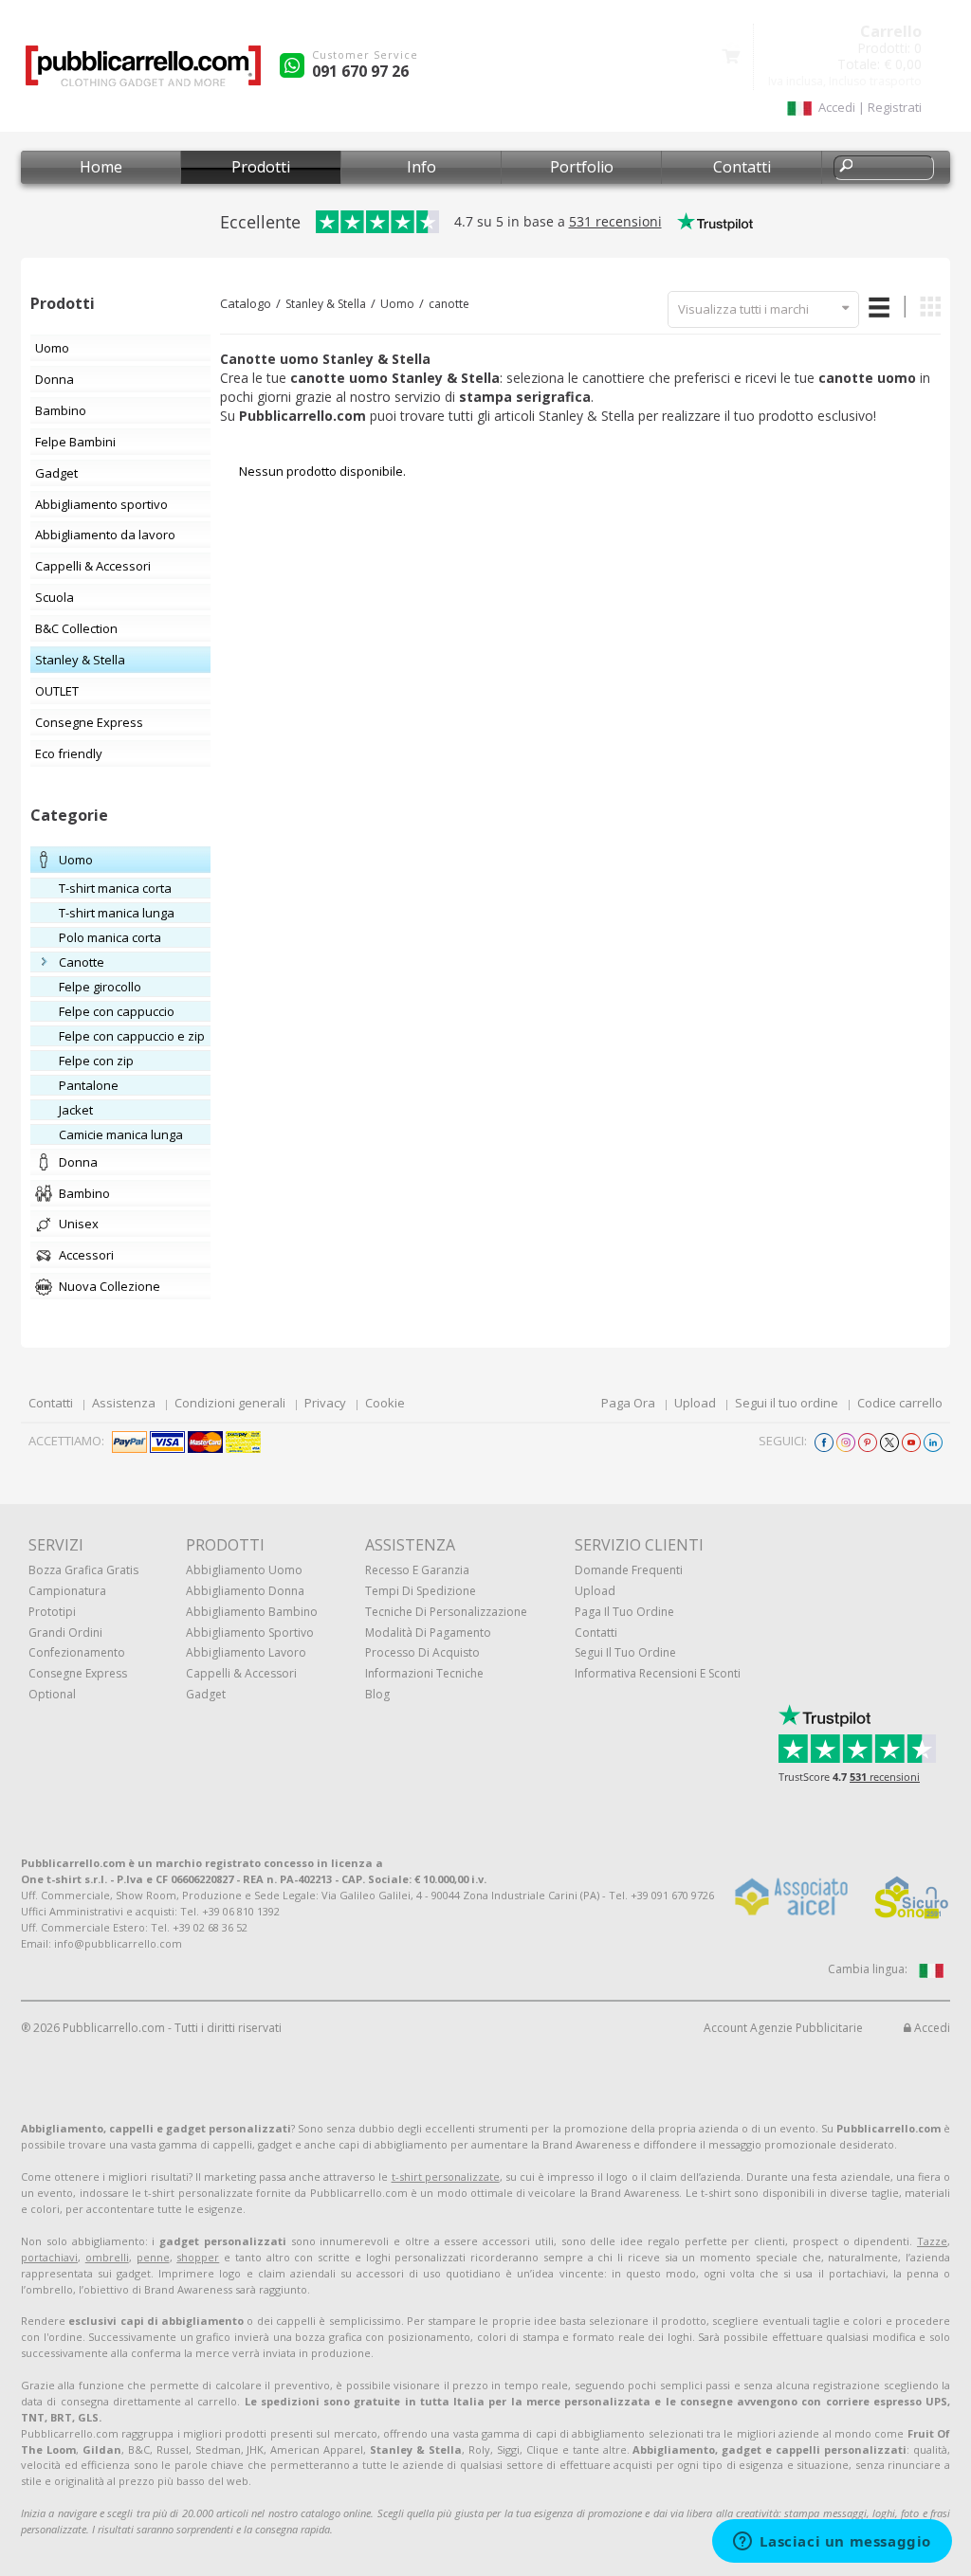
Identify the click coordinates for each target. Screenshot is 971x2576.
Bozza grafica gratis (83, 1570)
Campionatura (67, 1591)
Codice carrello (900, 1403)
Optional (52, 1694)
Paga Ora (628, 1403)
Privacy (325, 1403)
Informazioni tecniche (424, 1673)
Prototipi (52, 1612)
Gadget (206, 1694)
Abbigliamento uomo (244, 1570)
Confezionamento (77, 1652)
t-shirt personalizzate (446, 2177)
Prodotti (261, 167)
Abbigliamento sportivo (250, 1633)
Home (101, 167)
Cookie (385, 1403)
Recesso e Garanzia (417, 1570)
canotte (449, 304)
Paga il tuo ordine (624, 1612)
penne (153, 2257)
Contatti (742, 167)
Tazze (932, 2241)
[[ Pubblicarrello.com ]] (143, 73)
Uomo (397, 304)
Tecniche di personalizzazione (446, 1612)
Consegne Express (78, 1673)
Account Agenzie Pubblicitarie (783, 2028)
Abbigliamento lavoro (246, 1652)
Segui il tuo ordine (787, 1403)
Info (421, 167)
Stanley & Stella (326, 304)
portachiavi (49, 2257)
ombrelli (107, 2257)
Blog (377, 1694)
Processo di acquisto (422, 1652)
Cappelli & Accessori (241, 1673)
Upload (695, 1403)
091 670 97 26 (360, 71)
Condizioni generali (230, 1403)
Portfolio (582, 167)
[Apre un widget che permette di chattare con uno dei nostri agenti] (832, 2543)
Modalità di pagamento (428, 1633)
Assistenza (124, 1403)
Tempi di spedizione (421, 1591)
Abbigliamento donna (245, 1591)
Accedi (931, 2028)
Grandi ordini (65, 1633)
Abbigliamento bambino (252, 1612)
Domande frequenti (629, 1570)
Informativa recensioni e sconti (658, 1673)
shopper (198, 2257)
